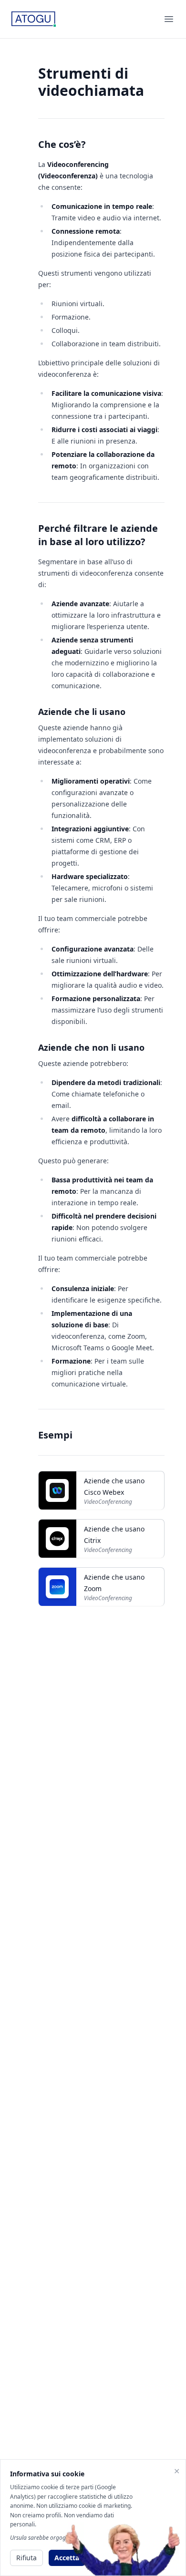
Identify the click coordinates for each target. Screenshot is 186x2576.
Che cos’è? (62, 144)
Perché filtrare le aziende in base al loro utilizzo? (98, 535)
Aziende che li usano (82, 712)
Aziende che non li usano (91, 1047)
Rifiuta (26, 2558)
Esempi (55, 1435)
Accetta (67, 2558)
